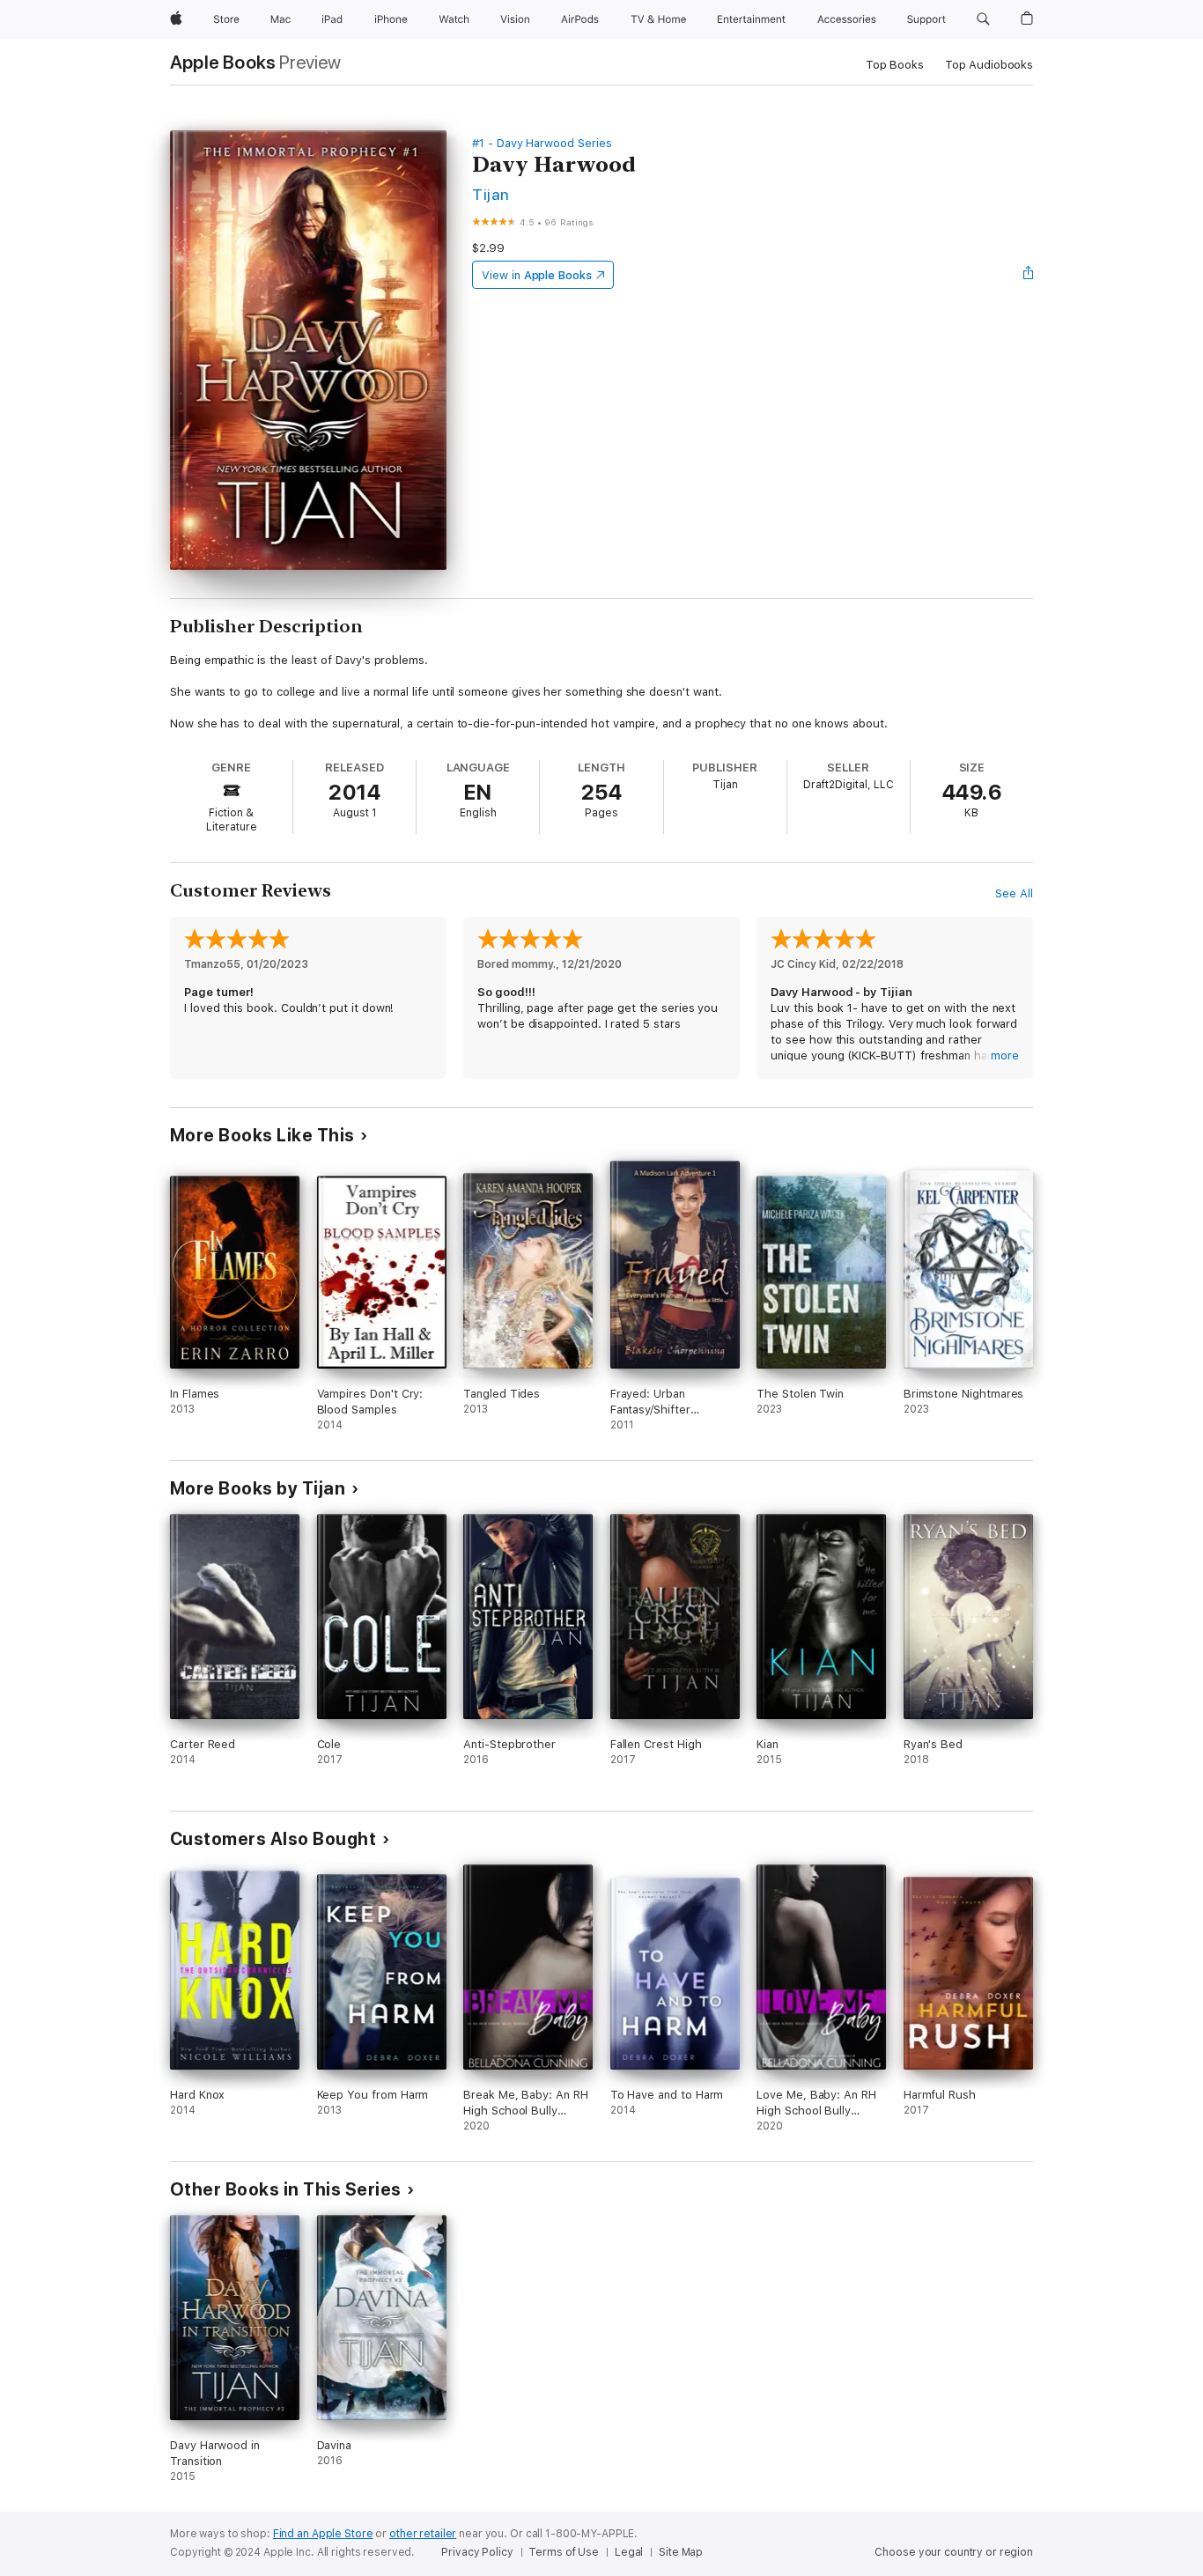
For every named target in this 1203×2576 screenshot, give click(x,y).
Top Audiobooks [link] (989, 65)
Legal (629, 2552)
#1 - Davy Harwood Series (542, 143)
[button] (983, 19)
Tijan (491, 194)
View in (537, 275)
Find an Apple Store (323, 2534)
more (1005, 1055)
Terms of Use (564, 2552)
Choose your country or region (954, 2552)
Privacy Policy (477, 2552)
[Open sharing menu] (1029, 275)
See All (1014, 893)
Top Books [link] (895, 65)
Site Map (681, 2552)
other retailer (423, 2534)
